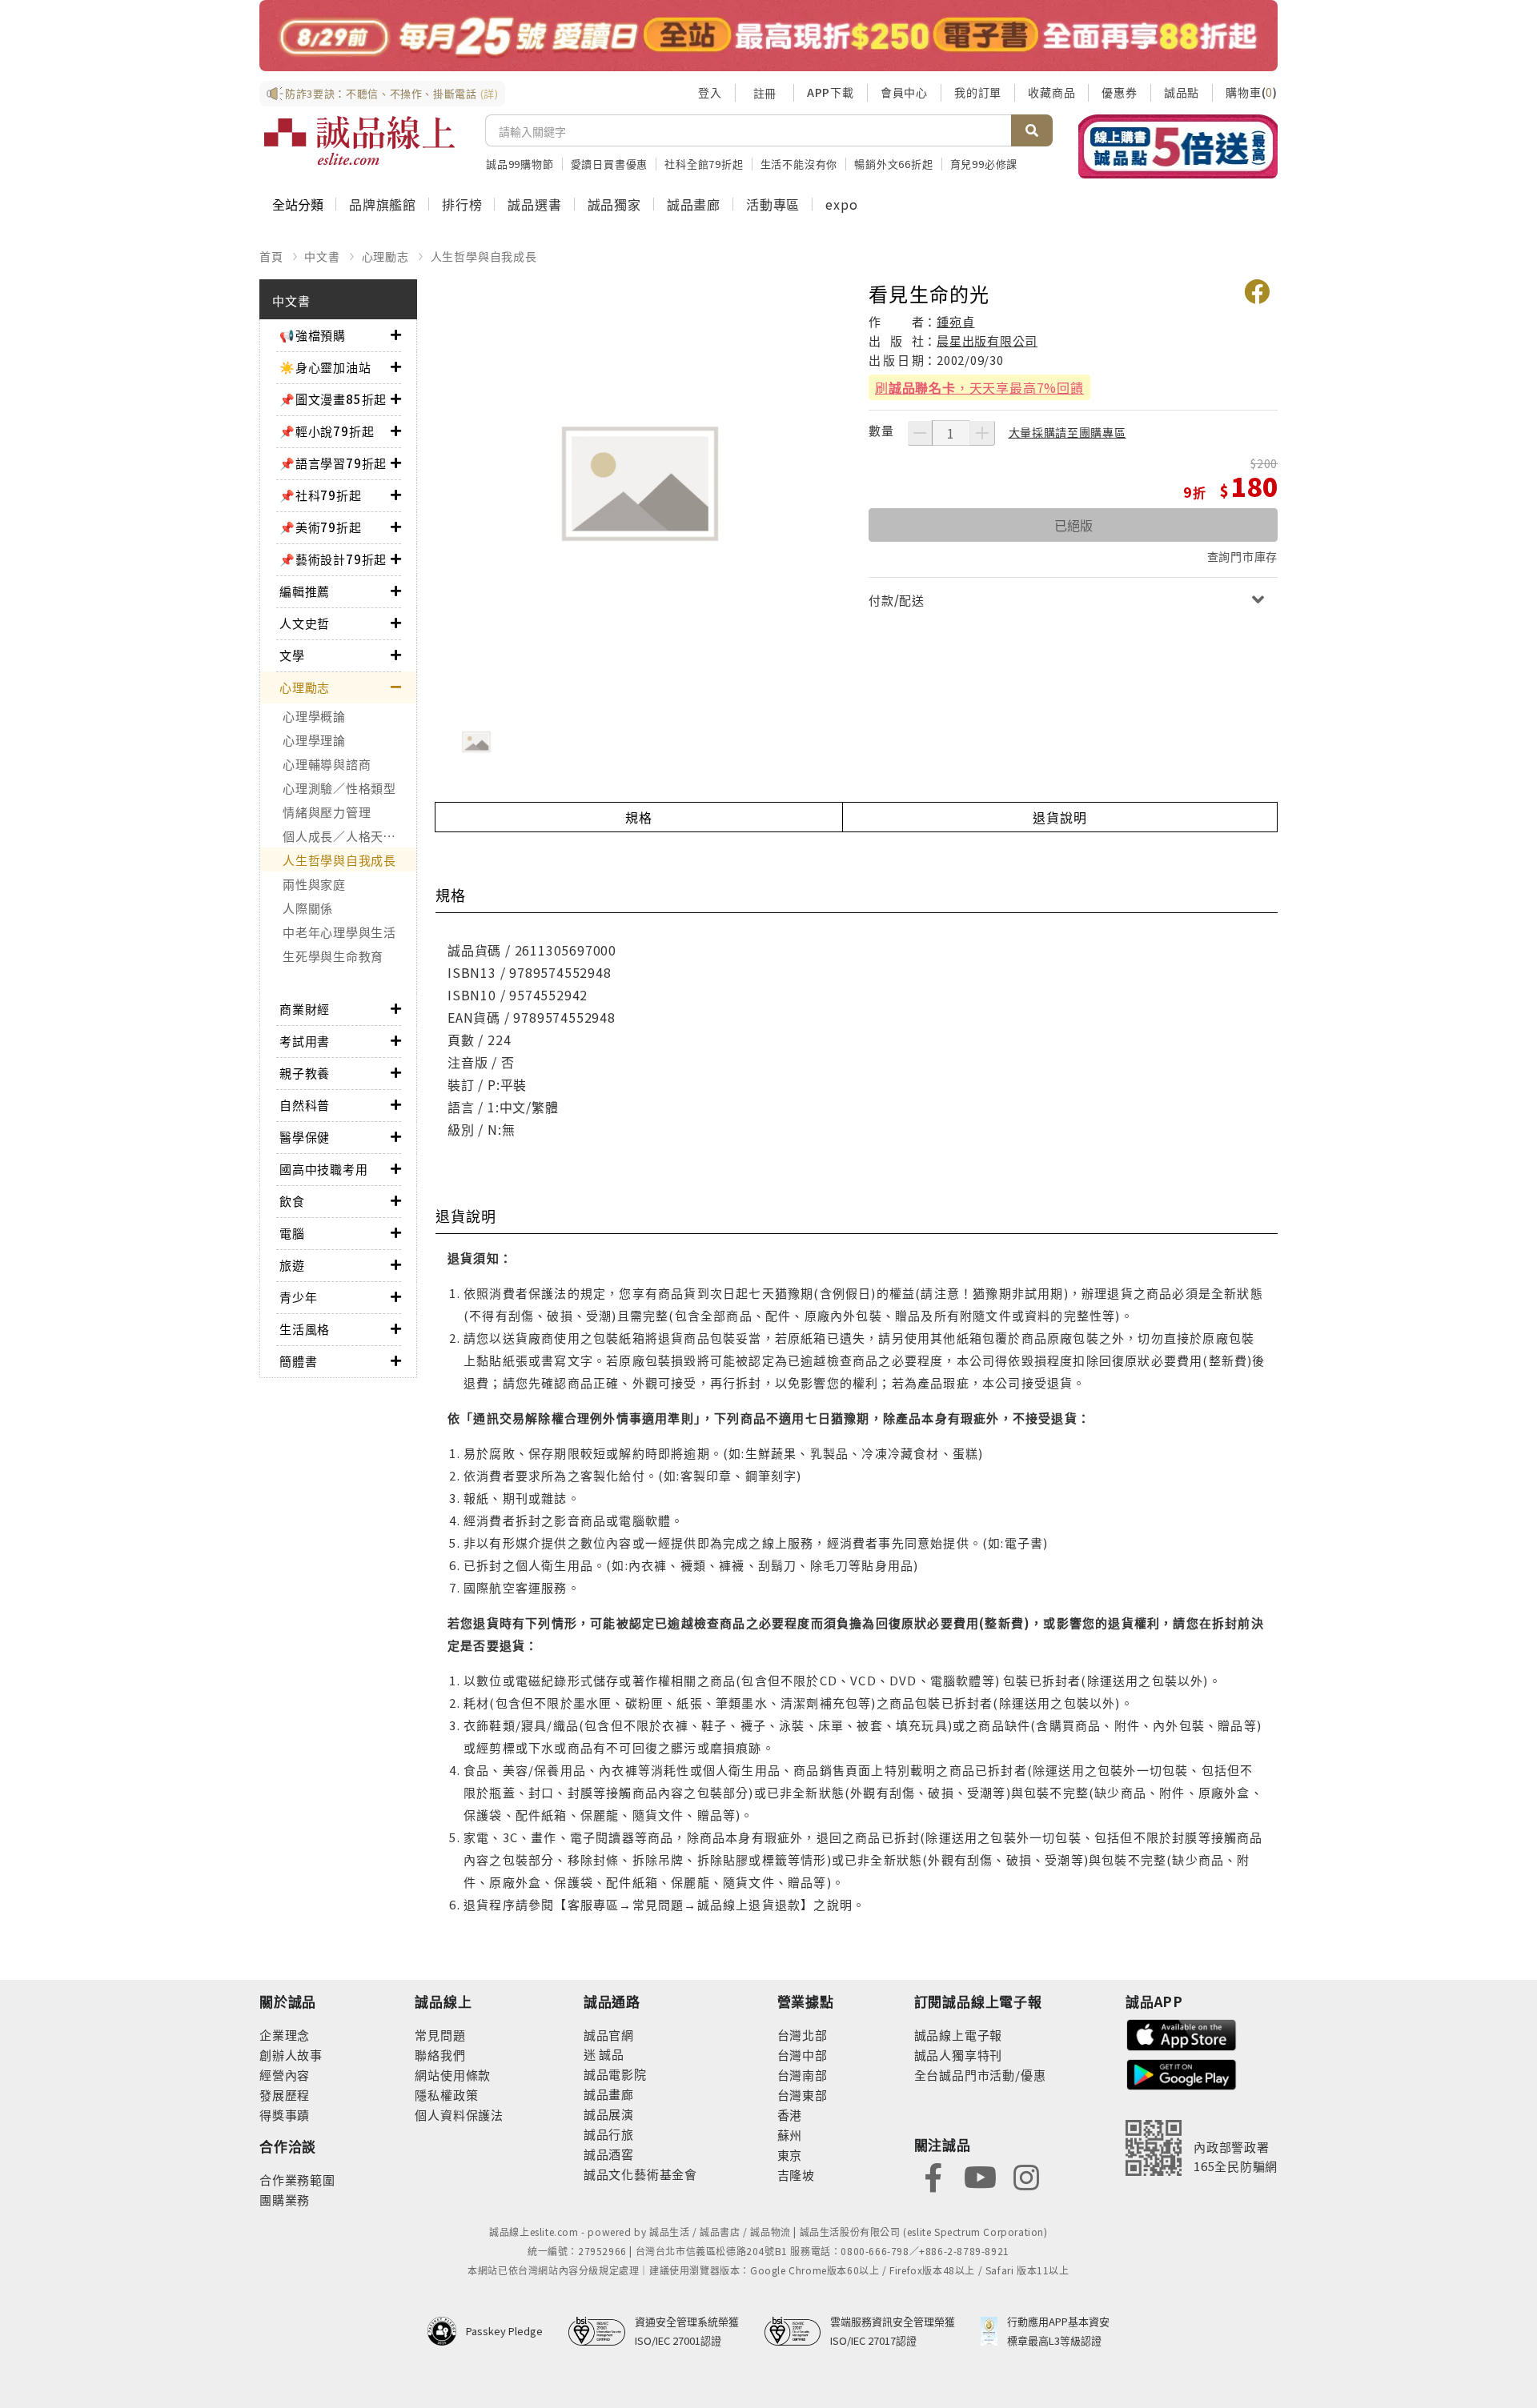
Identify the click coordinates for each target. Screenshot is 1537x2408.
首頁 (271, 256)
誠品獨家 (614, 204)
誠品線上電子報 (959, 2035)
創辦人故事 (291, 2055)
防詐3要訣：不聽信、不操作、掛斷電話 (392, 93)
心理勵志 (385, 256)
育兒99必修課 (984, 164)
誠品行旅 (609, 2134)
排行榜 (462, 204)
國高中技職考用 (324, 1169)
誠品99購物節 (520, 164)
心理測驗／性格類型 (339, 788)
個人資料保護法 (459, 2115)
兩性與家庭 (314, 884)
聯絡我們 (440, 2055)
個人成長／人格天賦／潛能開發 (349, 836)
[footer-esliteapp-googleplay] (1182, 2073)
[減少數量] (920, 433)
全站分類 (298, 204)
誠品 (610, 2054)
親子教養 (305, 1073)
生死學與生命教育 (333, 956)
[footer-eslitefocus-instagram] (1026, 2176)
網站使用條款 (453, 2075)
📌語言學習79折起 (333, 463)
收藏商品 (1051, 92)
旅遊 (292, 1265)
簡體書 (298, 1361)
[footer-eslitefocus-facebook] (933, 2176)
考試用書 (305, 1041)
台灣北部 (803, 2035)
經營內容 (285, 2075)
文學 (292, 655)
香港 (790, 2115)
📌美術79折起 (321, 527)
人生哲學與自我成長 (484, 256)
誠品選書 (534, 204)
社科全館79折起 (704, 164)
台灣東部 (803, 2095)
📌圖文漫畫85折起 (333, 399)
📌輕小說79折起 (327, 431)
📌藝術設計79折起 (333, 559)
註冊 (764, 93)
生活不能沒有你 (799, 164)
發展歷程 (285, 2095)
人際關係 (308, 908)
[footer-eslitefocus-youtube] (980, 2176)
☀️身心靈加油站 (325, 367)
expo (841, 204)
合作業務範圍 (297, 2180)
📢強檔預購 (313, 335)
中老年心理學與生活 (339, 932)
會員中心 (904, 92)
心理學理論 (314, 740)
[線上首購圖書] (1178, 146)
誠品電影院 (615, 2074)
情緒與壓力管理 (327, 812)
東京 (790, 2155)
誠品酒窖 (609, 2154)
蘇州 (790, 2135)
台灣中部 (803, 2055)
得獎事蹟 (285, 2115)
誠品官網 (609, 2035)
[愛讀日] (768, 36)
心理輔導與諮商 (327, 764)
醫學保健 (305, 1137)
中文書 (322, 256)
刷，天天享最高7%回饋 (979, 387)
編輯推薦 (305, 591)
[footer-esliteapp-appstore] (1182, 2033)
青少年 (298, 1297)
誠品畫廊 (694, 204)
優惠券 (1119, 92)
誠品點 (1182, 92)
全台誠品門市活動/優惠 (980, 2075)
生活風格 (305, 1329)
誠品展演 (609, 2114)
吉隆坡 (796, 2175)
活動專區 (773, 204)
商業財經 (305, 1009)
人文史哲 (305, 623)
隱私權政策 (446, 2095)
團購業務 (285, 2200)
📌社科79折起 (321, 495)
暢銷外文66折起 (893, 164)
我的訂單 (978, 92)
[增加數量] (982, 433)
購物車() (1252, 92)
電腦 (292, 1233)
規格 (639, 817)
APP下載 (831, 92)
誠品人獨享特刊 (959, 2055)
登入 (710, 92)
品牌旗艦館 (383, 204)
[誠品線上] (359, 141)
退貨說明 (1059, 817)
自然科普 (305, 1105)
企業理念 (285, 2035)
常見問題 (440, 2035)
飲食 (292, 1201)
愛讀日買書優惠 (610, 164)
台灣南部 (803, 2075)
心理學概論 (314, 716)
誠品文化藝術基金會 (640, 2174)
